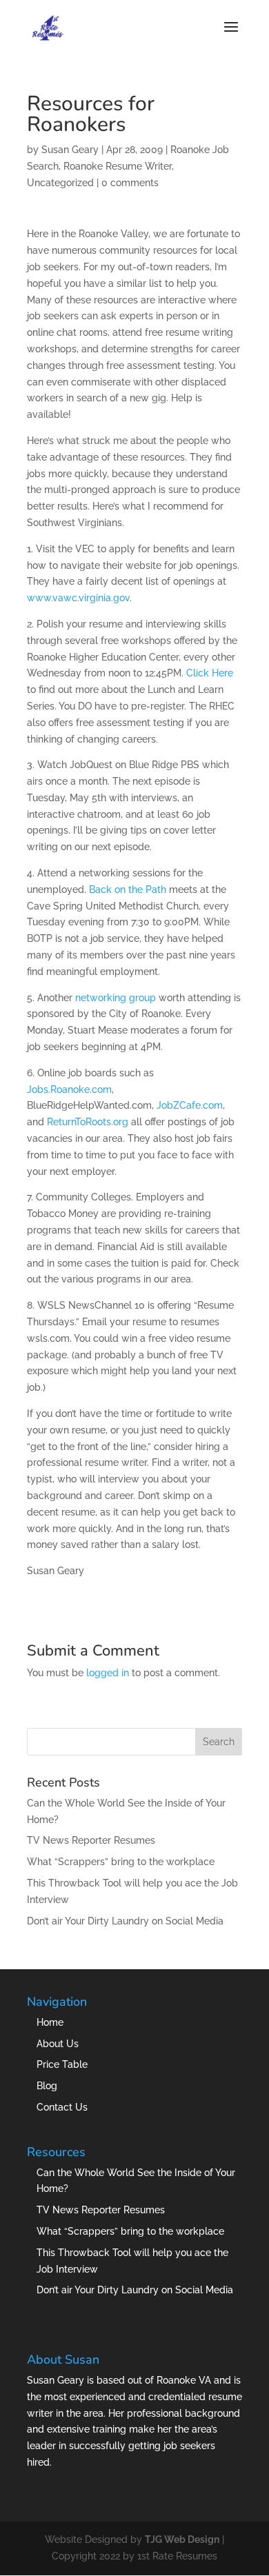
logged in (108, 1673)
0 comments (130, 183)
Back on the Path (128, 889)
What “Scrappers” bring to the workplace (121, 1862)
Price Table (62, 2064)
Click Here (210, 673)
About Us (58, 2044)
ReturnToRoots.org (88, 1122)
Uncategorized (60, 183)
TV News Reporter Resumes (91, 1840)
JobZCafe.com (190, 1105)
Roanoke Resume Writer (118, 166)
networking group (116, 998)
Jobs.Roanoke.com (69, 1089)
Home (50, 2022)
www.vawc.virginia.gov (78, 598)
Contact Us (62, 2107)
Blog (47, 2086)
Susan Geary (70, 150)
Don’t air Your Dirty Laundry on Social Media (125, 1921)
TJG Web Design (182, 2539)
